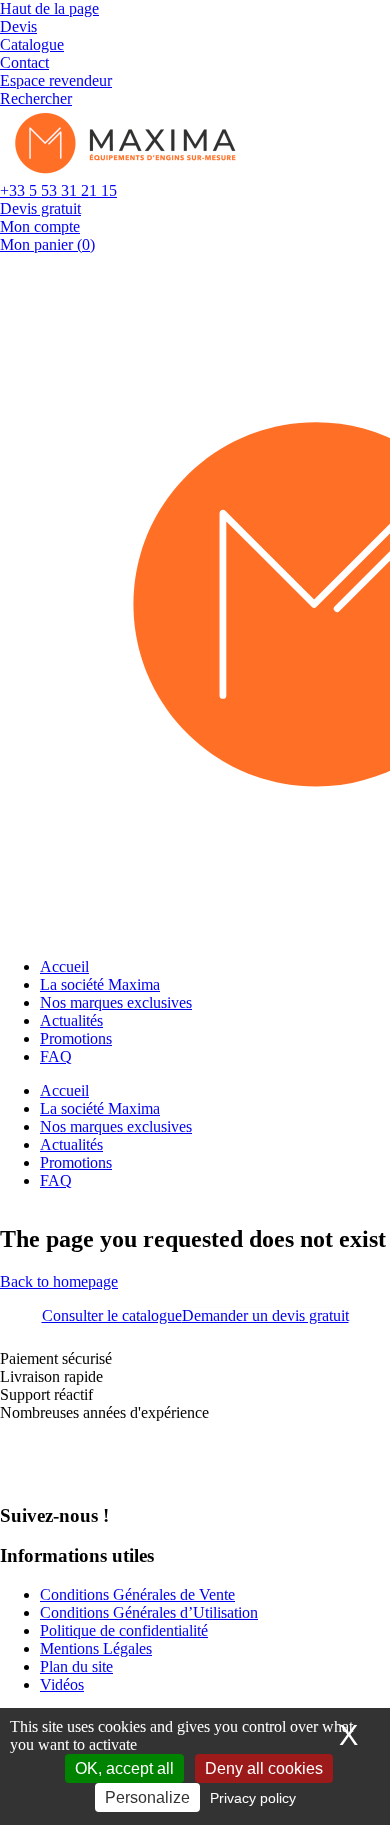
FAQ (56, 1056)
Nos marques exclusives (116, 1002)
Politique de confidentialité (124, 1630)
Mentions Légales (96, 1648)
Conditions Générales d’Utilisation (149, 1612)
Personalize (147, 1797)
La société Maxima (100, 984)
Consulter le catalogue (112, 1315)
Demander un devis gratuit (265, 1315)
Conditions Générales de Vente (137, 1594)
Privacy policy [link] (253, 1798)
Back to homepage (59, 1281)
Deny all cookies (264, 1768)
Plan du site (76, 1666)
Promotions (76, 1038)
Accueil (64, 966)
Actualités (71, 1020)
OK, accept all (124, 1768)
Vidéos (62, 1684)
